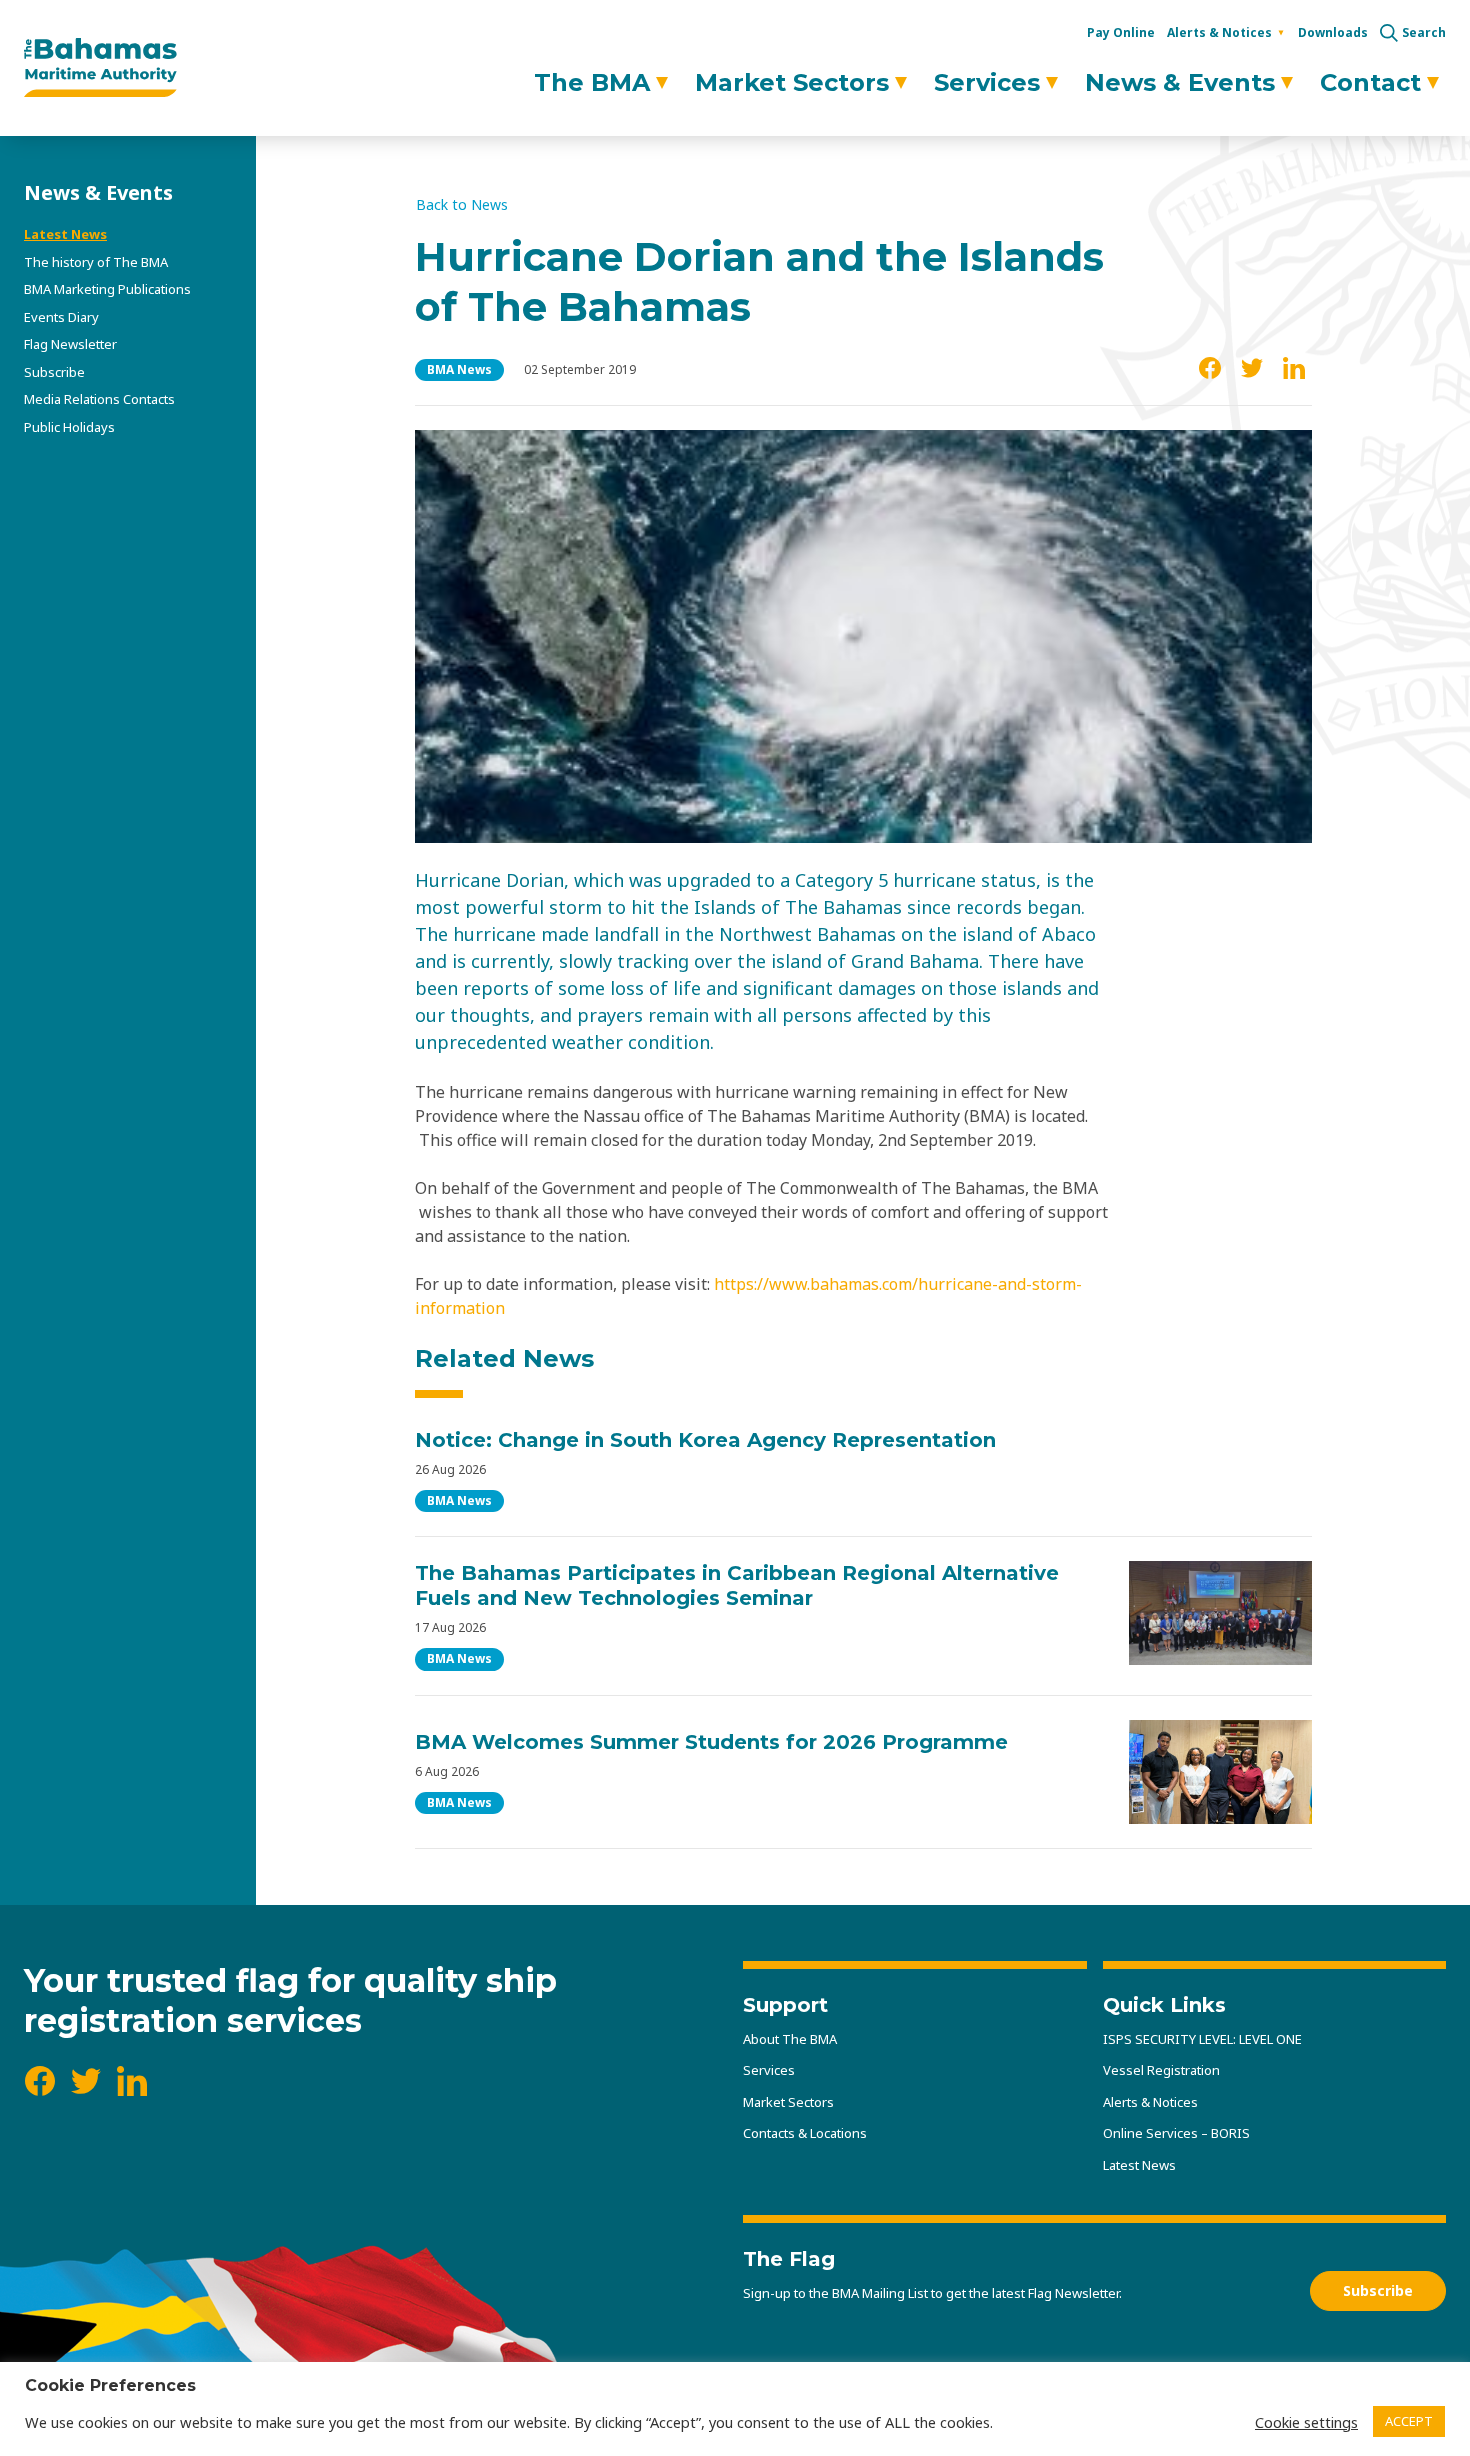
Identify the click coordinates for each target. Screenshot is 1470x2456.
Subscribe (54, 372)
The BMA (592, 82)
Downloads (1333, 32)
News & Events (1180, 82)
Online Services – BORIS (1176, 2133)
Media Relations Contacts (99, 399)
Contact (1370, 82)
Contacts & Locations (805, 2133)
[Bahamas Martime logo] (100, 68)
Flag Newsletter (70, 344)
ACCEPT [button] (1409, 2421)
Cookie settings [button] (1306, 2422)
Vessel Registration (1161, 2070)
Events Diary (61, 317)
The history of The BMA (96, 262)
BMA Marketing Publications (107, 289)
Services (987, 82)
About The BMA (790, 2039)
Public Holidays (69, 427)
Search (1424, 33)
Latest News (65, 234)
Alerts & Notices (1219, 32)
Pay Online (1121, 32)
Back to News (462, 205)
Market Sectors (792, 82)
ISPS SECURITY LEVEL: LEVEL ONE (1202, 2039)
